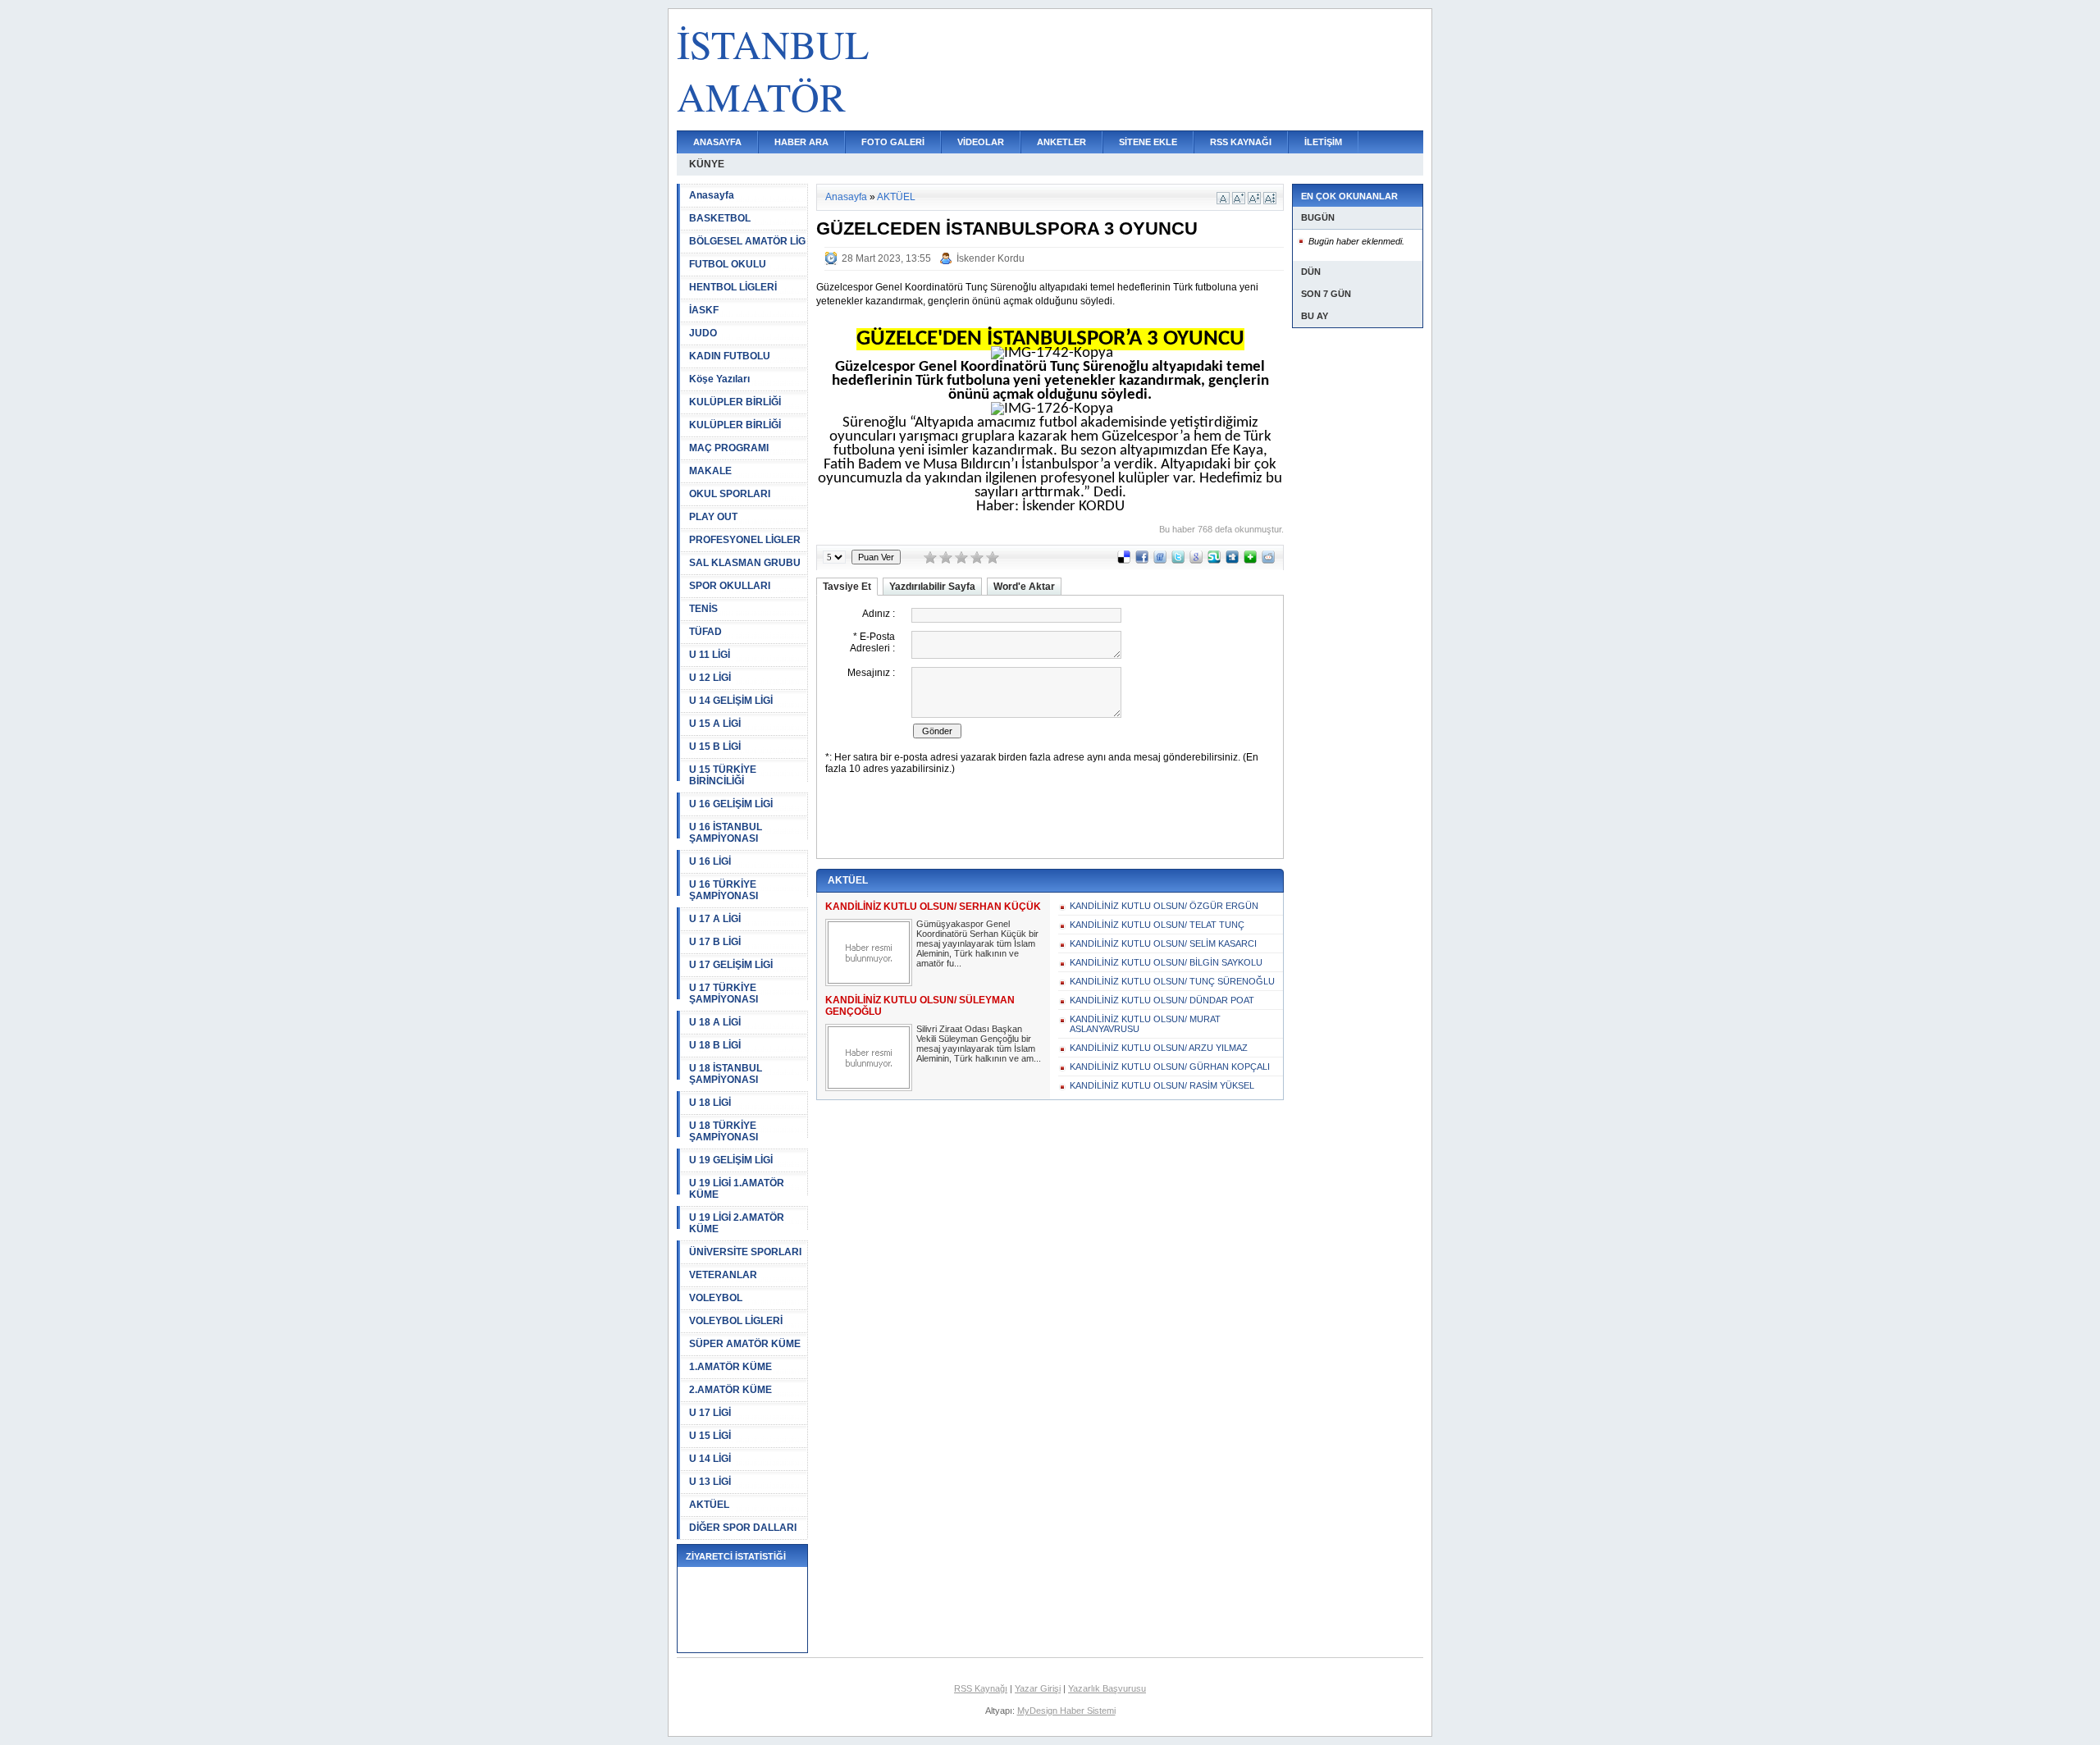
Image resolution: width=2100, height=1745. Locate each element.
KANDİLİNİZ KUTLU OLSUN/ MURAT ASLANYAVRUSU (1145, 1024)
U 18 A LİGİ (715, 1022)
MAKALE (710, 471)
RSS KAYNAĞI (1241, 142)
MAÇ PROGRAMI (729, 448)
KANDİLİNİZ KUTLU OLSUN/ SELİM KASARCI (1163, 943)
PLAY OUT (713, 517)
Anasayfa (712, 195)
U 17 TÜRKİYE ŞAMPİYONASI (724, 994)
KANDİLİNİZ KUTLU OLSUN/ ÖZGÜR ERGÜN (1164, 906)
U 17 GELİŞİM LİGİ (731, 965)
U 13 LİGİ (710, 1482)
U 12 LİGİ (710, 678)
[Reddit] (1268, 560)
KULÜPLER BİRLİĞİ (735, 402)
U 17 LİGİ (710, 1413)
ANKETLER (1061, 142)
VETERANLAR (723, 1275)
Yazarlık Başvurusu (1107, 1688)
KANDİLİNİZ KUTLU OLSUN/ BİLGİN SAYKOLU (1166, 962)
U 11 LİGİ (710, 655)
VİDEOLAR (981, 142)
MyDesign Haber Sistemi (1066, 1711)
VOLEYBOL (716, 1298)
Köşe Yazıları (719, 379)
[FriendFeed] (1160, 560)
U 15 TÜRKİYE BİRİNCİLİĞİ (723, 775)
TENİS (703, 609)
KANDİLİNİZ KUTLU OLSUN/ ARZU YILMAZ (1159, 1048)
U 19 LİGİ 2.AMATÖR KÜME (737, 1223)
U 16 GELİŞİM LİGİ (731, 804)
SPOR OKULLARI (730, 586)
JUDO (703, 333)
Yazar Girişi (1038, 1688)
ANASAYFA (717, 142)
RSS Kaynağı (981, 1688)
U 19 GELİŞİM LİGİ (731, 1160)
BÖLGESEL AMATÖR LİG (747, 241)
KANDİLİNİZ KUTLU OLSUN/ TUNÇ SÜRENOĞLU (1172, 981)
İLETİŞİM (1323, 142)
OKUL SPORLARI (730, 494)
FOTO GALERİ (893, 142)
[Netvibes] (1250, 560)
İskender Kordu (991, 258)
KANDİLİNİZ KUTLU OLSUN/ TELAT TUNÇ (1157, 925)
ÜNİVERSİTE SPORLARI (745, 1252)
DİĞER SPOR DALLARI (743, 1528)
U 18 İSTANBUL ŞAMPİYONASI (726, 1074)
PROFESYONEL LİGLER (745, 540)
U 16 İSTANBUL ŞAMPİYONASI (726, 833)
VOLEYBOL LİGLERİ (736, 1321)
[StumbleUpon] (1214, 560)
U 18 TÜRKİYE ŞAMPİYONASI (724, 1131)
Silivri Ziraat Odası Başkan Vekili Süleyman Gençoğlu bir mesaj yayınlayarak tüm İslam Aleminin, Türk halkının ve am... (979, 1044)
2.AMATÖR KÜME (730, 1390)
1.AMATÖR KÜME (730, 1367)
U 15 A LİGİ (715, 724)
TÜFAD (705, 632)
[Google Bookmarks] (1196, 560)
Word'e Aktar (1024, 587)
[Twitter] (1178, 560)
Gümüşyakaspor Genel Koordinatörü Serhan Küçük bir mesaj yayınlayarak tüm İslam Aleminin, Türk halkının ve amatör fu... (977, 943)
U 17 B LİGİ (715, 942)
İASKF (704, 310)
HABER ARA (801, 142)
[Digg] (1232, 560)
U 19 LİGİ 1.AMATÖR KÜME (737, 1189)
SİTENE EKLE (1148, 142)
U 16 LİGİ (710, 861)
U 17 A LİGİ (715, 919)
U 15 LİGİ (710, 1436)
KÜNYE (707, 164)
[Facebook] (1142, 560)
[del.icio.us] (1124, 560)
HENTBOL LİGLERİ (733, 287)
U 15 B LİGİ (715, 747)
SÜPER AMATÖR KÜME (745, 1344)
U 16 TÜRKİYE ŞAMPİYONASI (724, 890)
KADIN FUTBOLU (730, 356)
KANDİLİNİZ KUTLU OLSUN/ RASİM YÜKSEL (1162, 1085)
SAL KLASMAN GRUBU (745, 563)
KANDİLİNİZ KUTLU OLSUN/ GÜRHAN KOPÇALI (1170, 1067)
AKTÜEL (709, 1505)
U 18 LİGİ (710, 1103)
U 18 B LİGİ (715, 1045)
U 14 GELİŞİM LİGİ (731, 701)
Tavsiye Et (847, 587)
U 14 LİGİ (710, 1459)
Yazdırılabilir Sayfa (932, 587)
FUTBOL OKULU (728, 264)
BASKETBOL (720, 218)
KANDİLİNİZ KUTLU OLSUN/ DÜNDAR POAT (1162, 1000)
